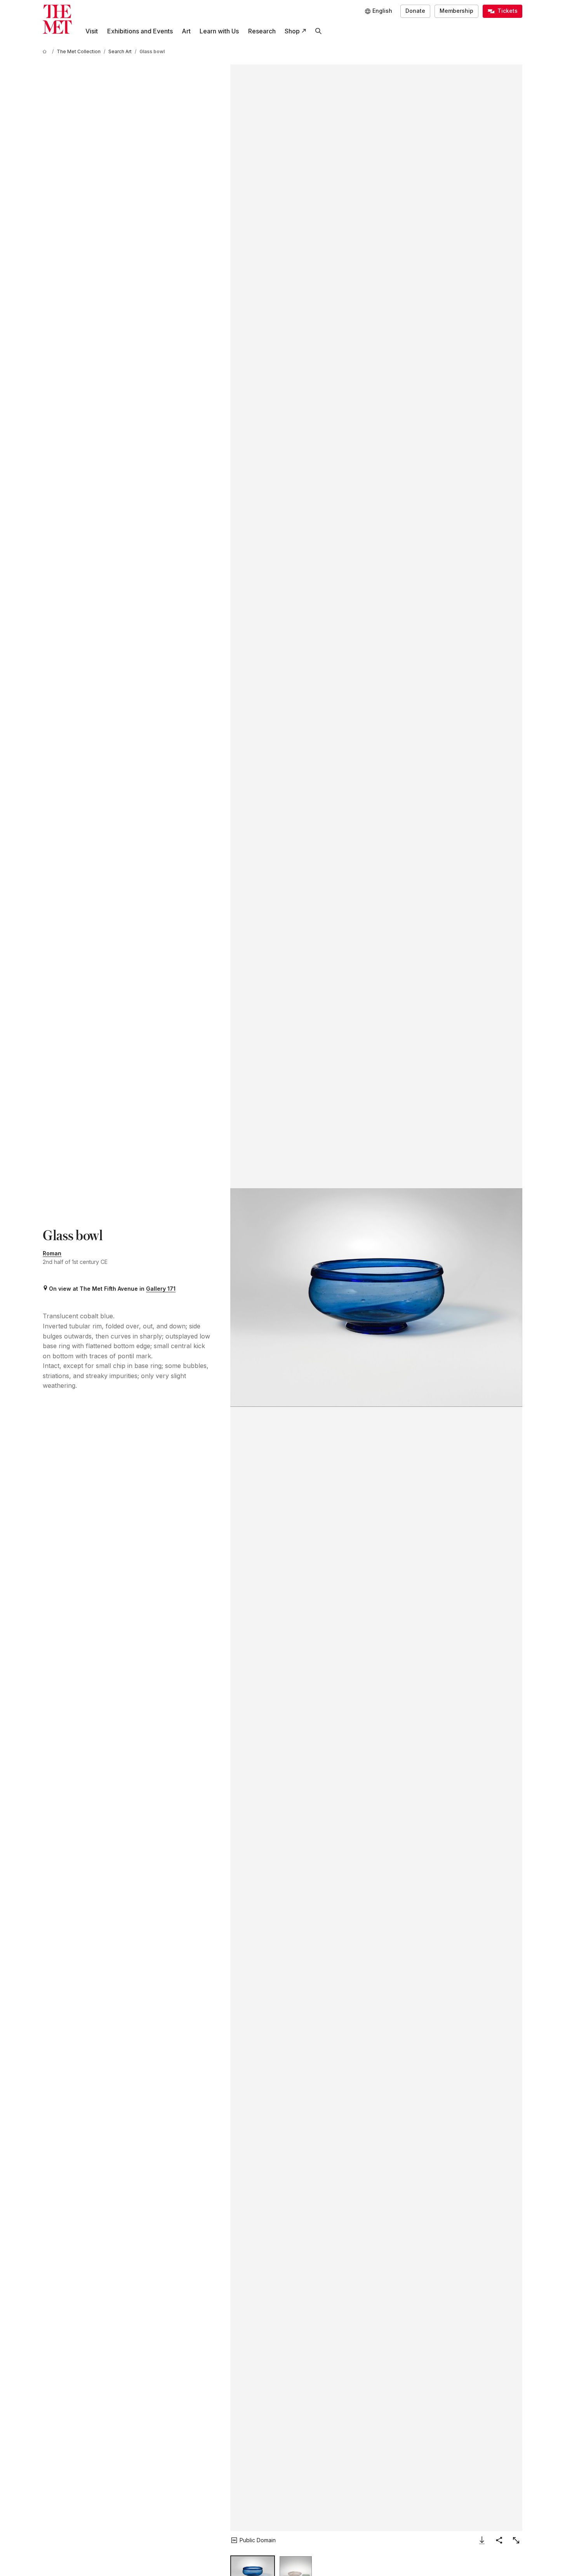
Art (186, 31)
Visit (92, 31)
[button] (376, 1298)
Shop (292, 31)
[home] (46, 51)
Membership (456, 11)
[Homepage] (57, 19)
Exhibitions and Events (140, 31)
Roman (52, 1253)
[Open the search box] (318, 31)
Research (262, 31)
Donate (415, 11)
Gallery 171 (161, 1289)
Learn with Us (219, 31)
